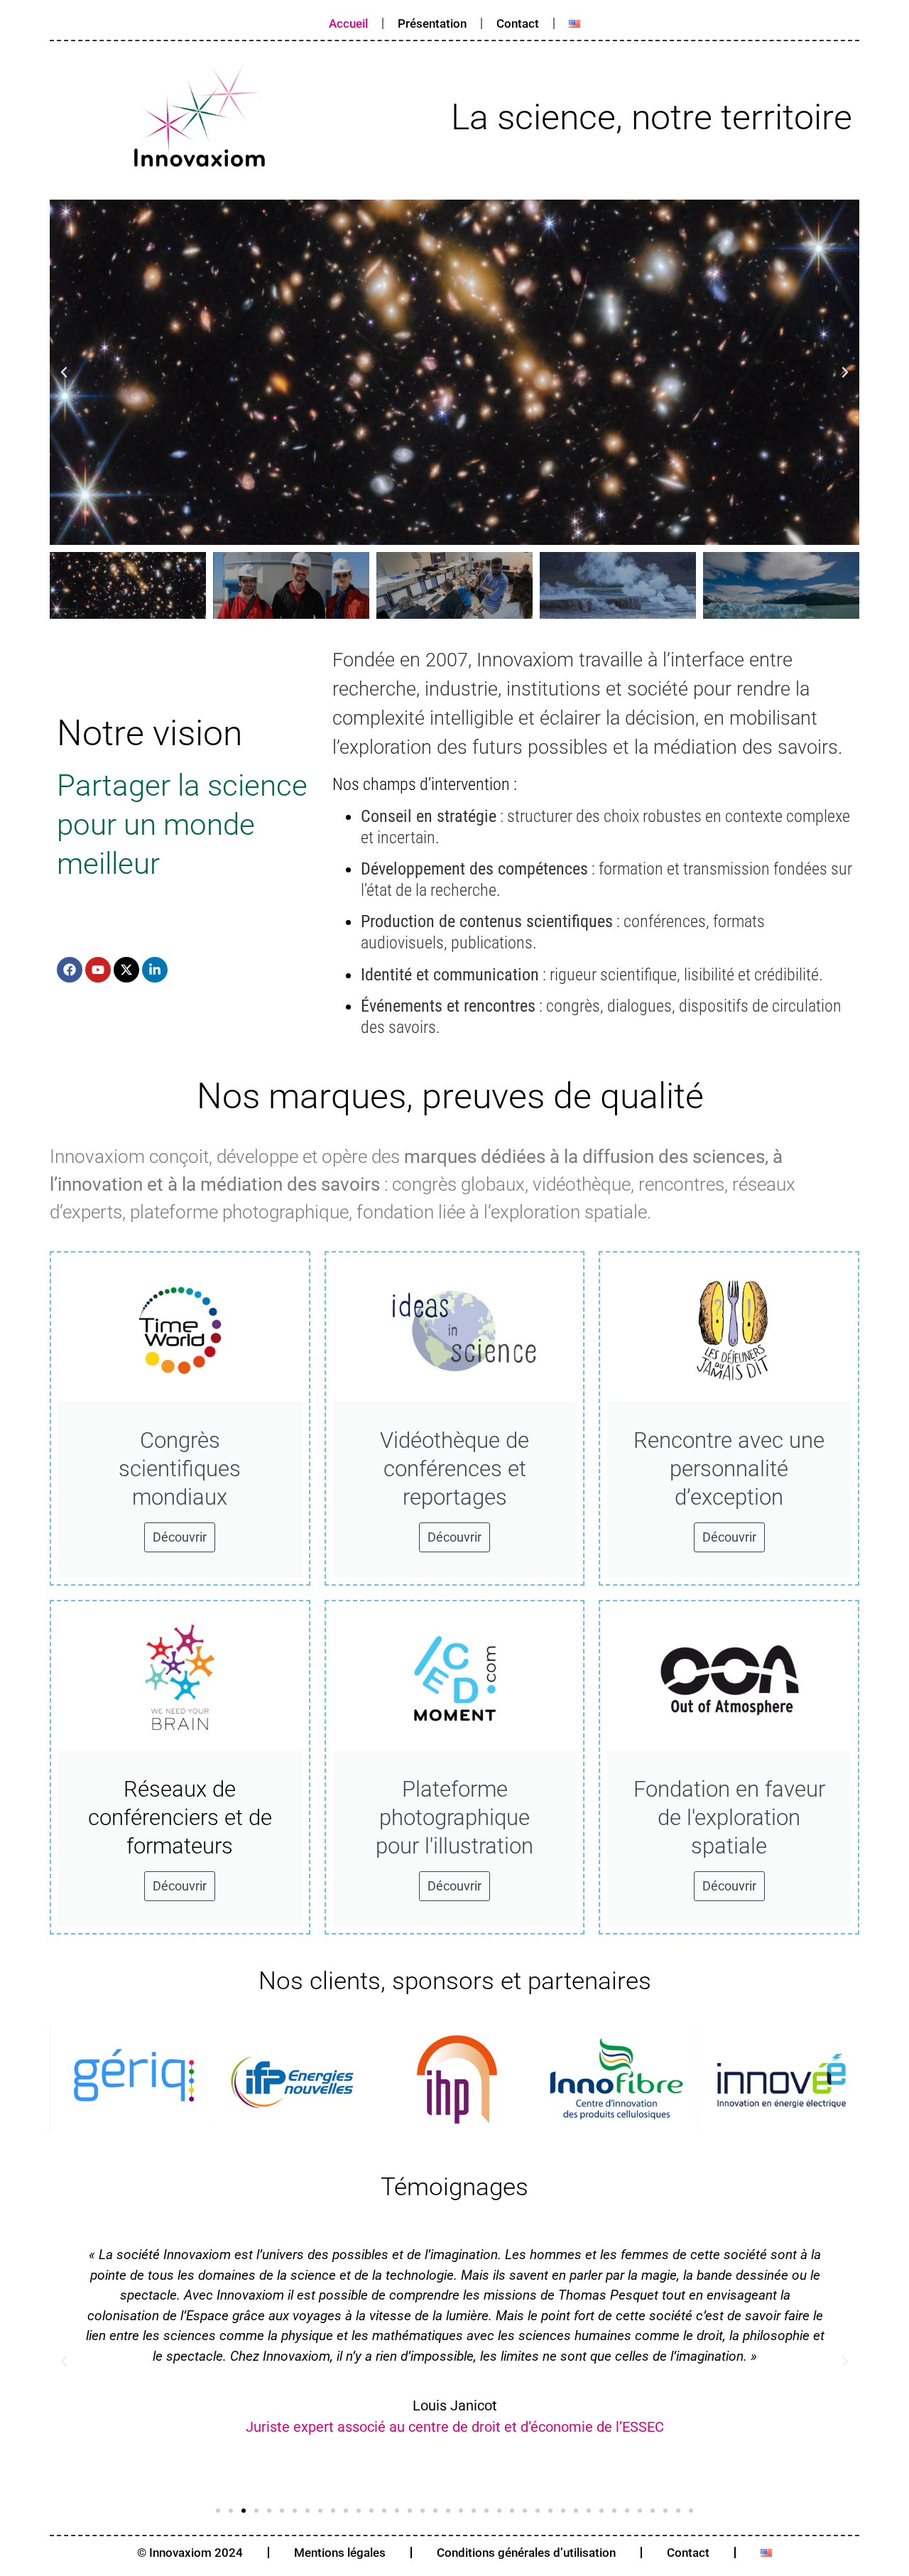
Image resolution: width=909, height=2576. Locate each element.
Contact (518, 23)
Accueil (348, 23)
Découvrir (180, 1537)
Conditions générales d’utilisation (526, 2553)
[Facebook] (70, 970)
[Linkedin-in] (155, 970)
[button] (64, 372)
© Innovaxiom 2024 (190, 2553)
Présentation (432, 23)
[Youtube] (98, 970)
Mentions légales (340, 2553)
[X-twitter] (126, 970)
